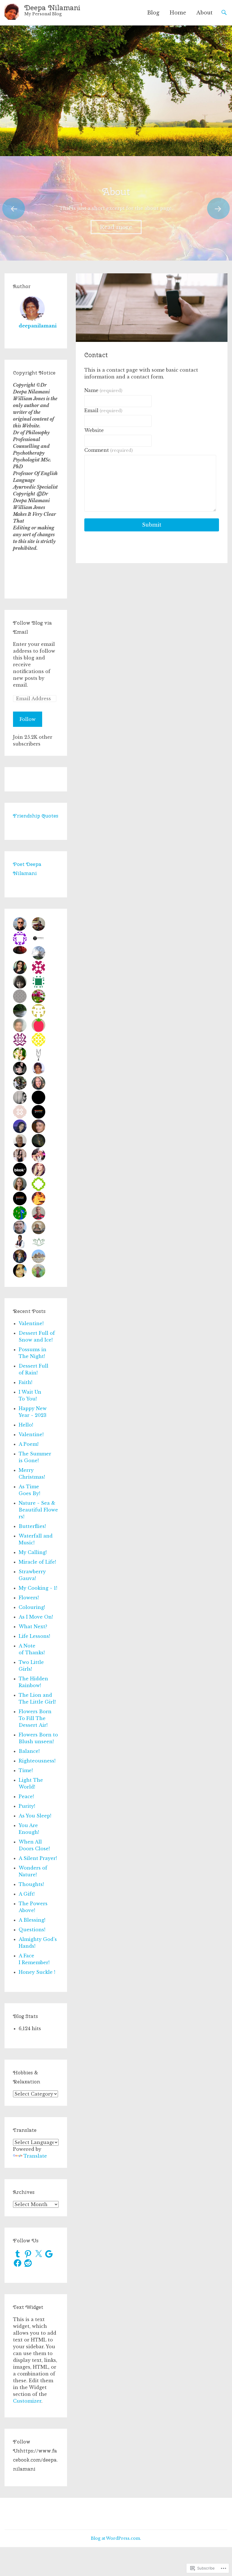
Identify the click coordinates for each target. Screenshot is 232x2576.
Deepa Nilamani (52, 8)
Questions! (32, 1930)
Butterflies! (32, 1526)
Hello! (26, 1425)
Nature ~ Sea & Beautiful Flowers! (38, 1510)
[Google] (49, 2254)
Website (94, 430)
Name (103, 390)
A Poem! (29, 1444)
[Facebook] (18, 2263)
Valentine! (31, 1323)
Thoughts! (31, 1884)
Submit (152, 525)
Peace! (26, 1796)
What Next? (33, 1627)
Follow (28, 719)
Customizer (27, 2401)
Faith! (25, 1382)
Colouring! (32, 1607)
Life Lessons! (34, 1636)
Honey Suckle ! (37, 1972)
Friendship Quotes (36, 816)
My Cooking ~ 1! (38, 1588)
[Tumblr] (18, 2254)
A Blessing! (32, 1920)
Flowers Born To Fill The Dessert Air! (35, 1718)
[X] (38, 2254)
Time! (26, 1770)
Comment (109, 450)
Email (103, 410)
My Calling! (33, 1552)
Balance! (29, 1751)
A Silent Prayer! (38, 1858)
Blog (153, 13)
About (204, 13)
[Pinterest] (28, 2254)
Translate (35, 2156)
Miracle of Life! (37, 1562)
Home (178, 13)
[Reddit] (28, 2263)
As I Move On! (36, 1617)
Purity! (27, 1806)
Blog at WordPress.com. (116, 2538)
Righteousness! (37, 1761)
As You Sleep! (35, 1816)
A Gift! (27, 1894)
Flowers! (29, 1598)
